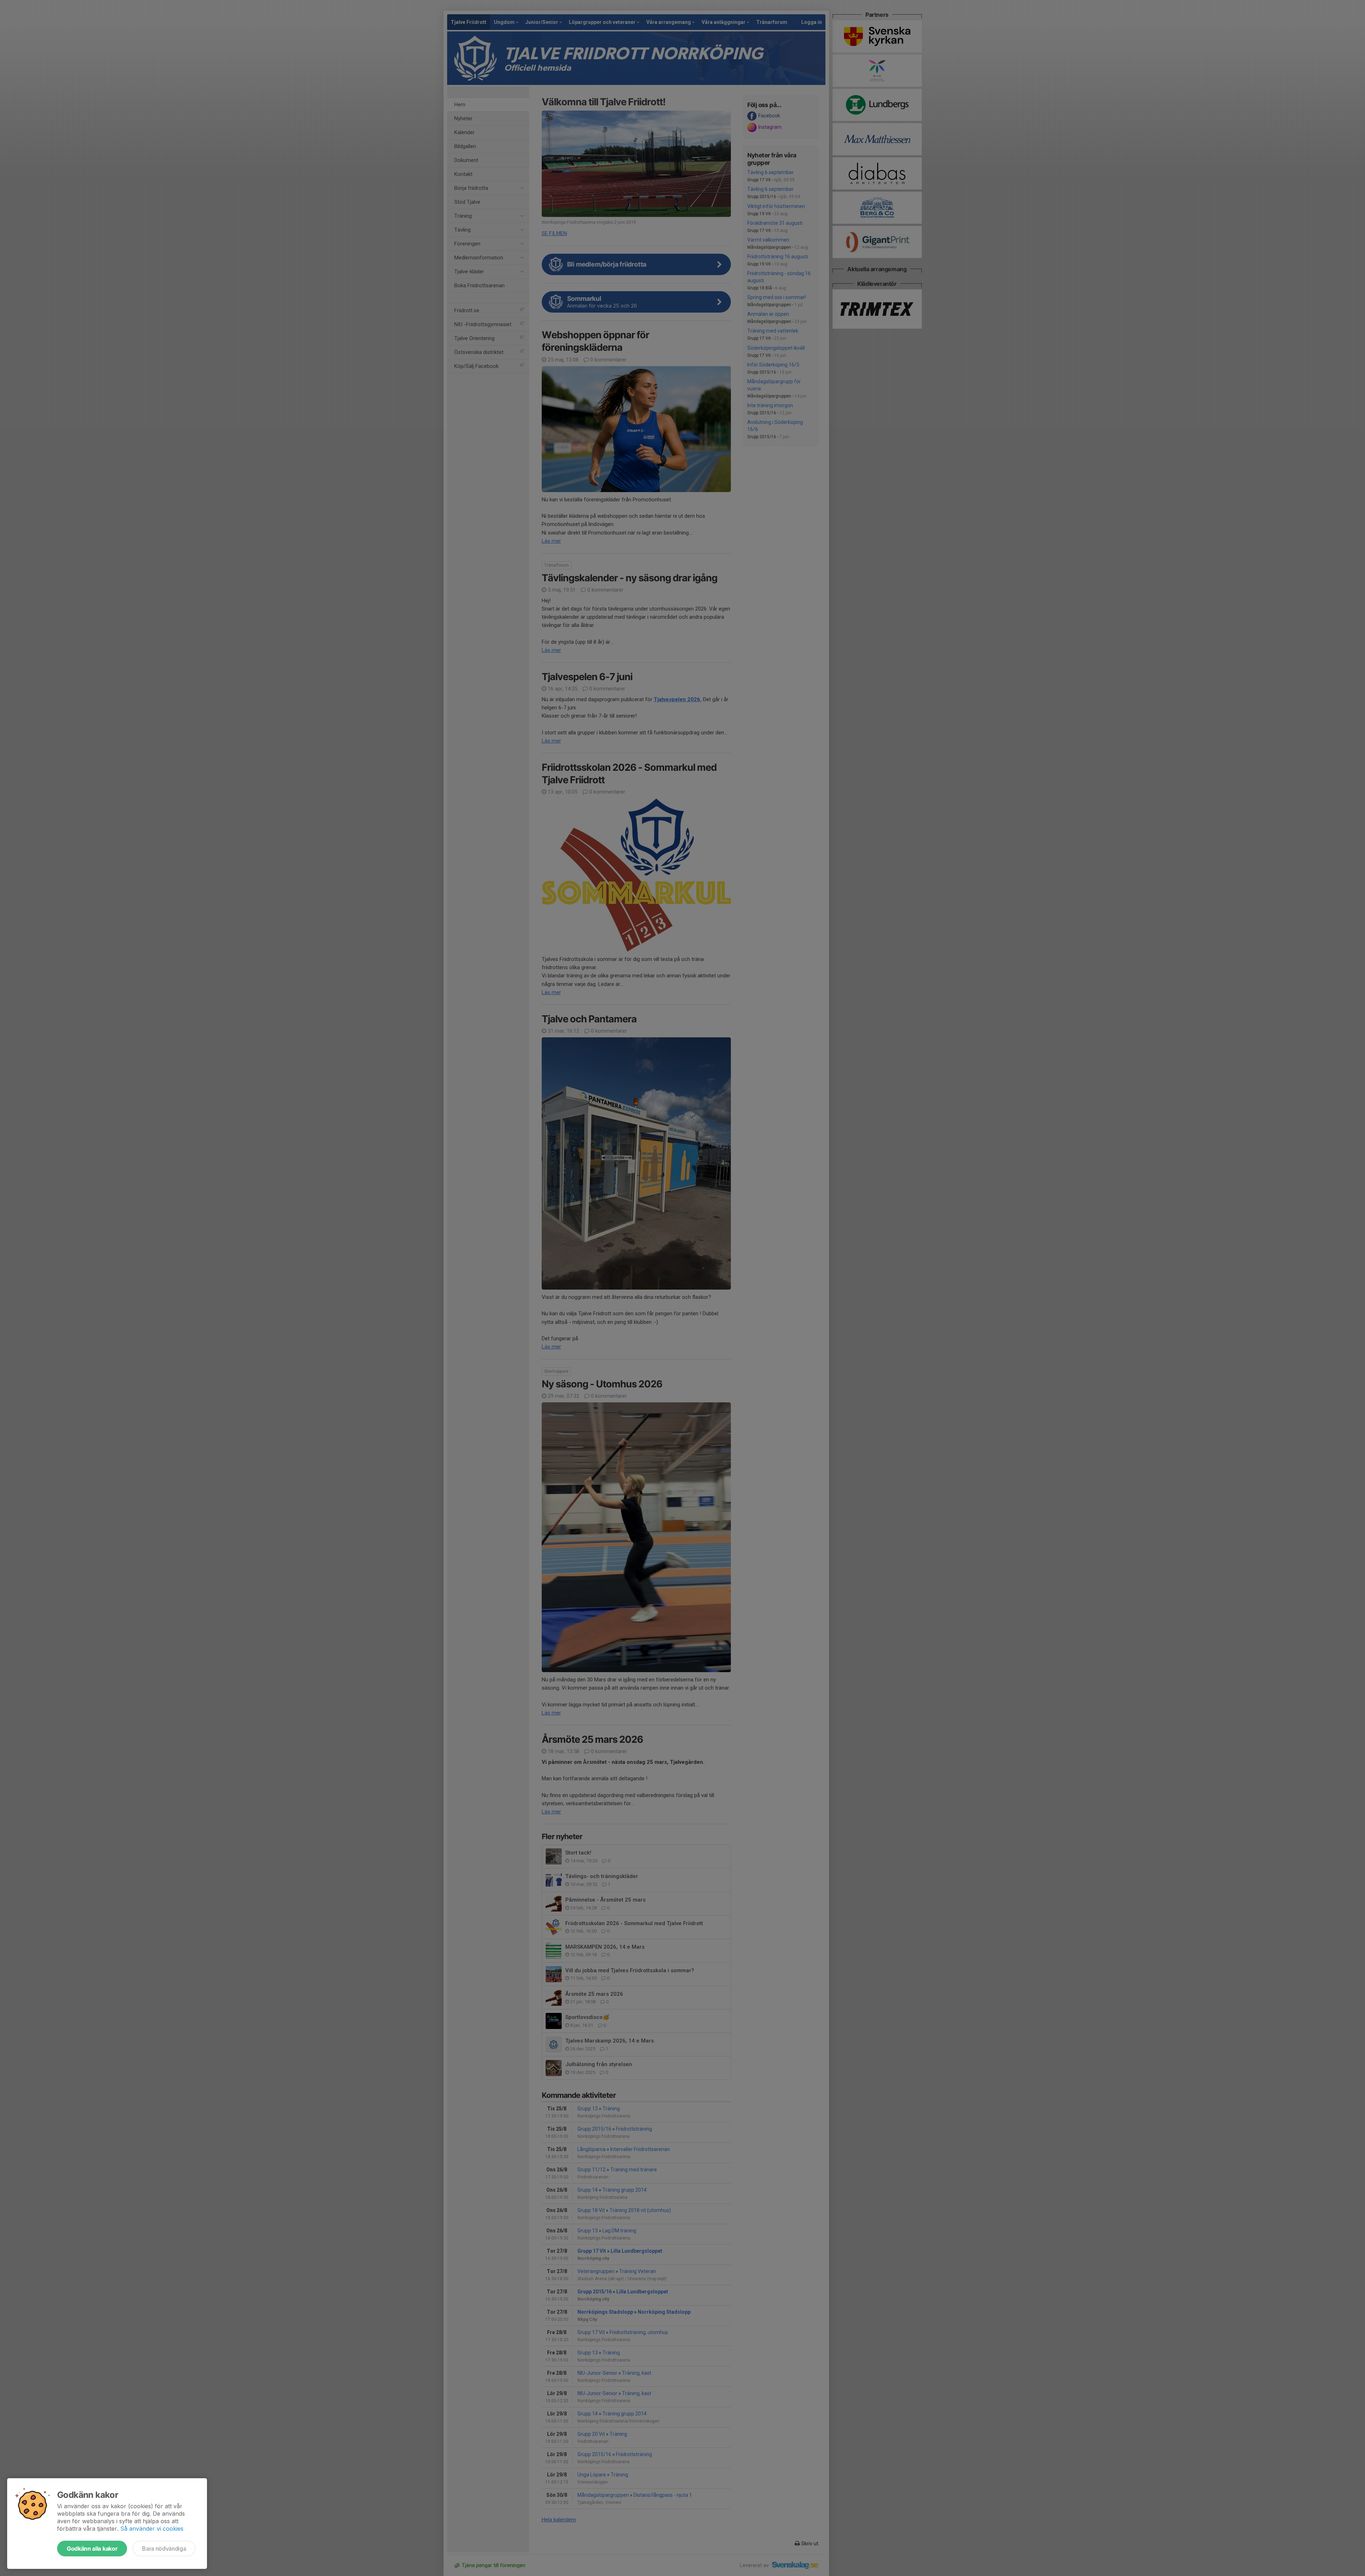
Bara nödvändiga (164, 2549)
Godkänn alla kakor (92, 2549)
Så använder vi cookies (152, 2529)
